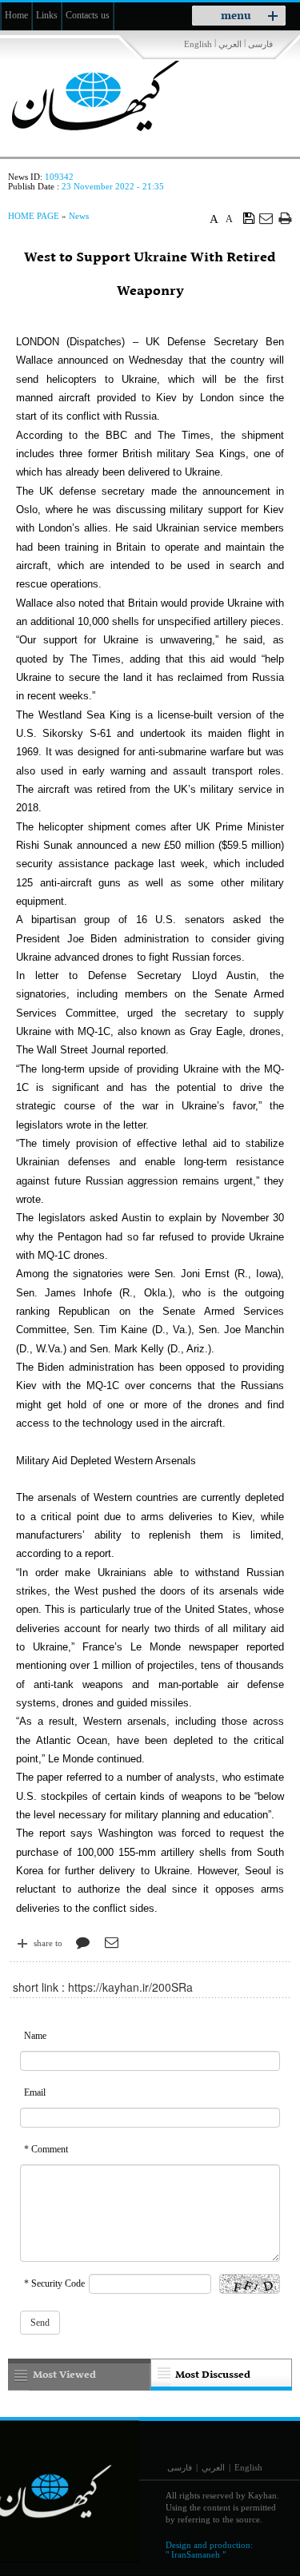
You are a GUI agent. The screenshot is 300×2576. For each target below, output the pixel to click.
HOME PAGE (34, 216)
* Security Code (54, 2283)
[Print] (285, 218)
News (79, 216)
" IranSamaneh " (196, 2554)
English (198, 44)
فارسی (260, 44)
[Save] (249, 217)
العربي (230, 44)
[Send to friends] (267, 218)
